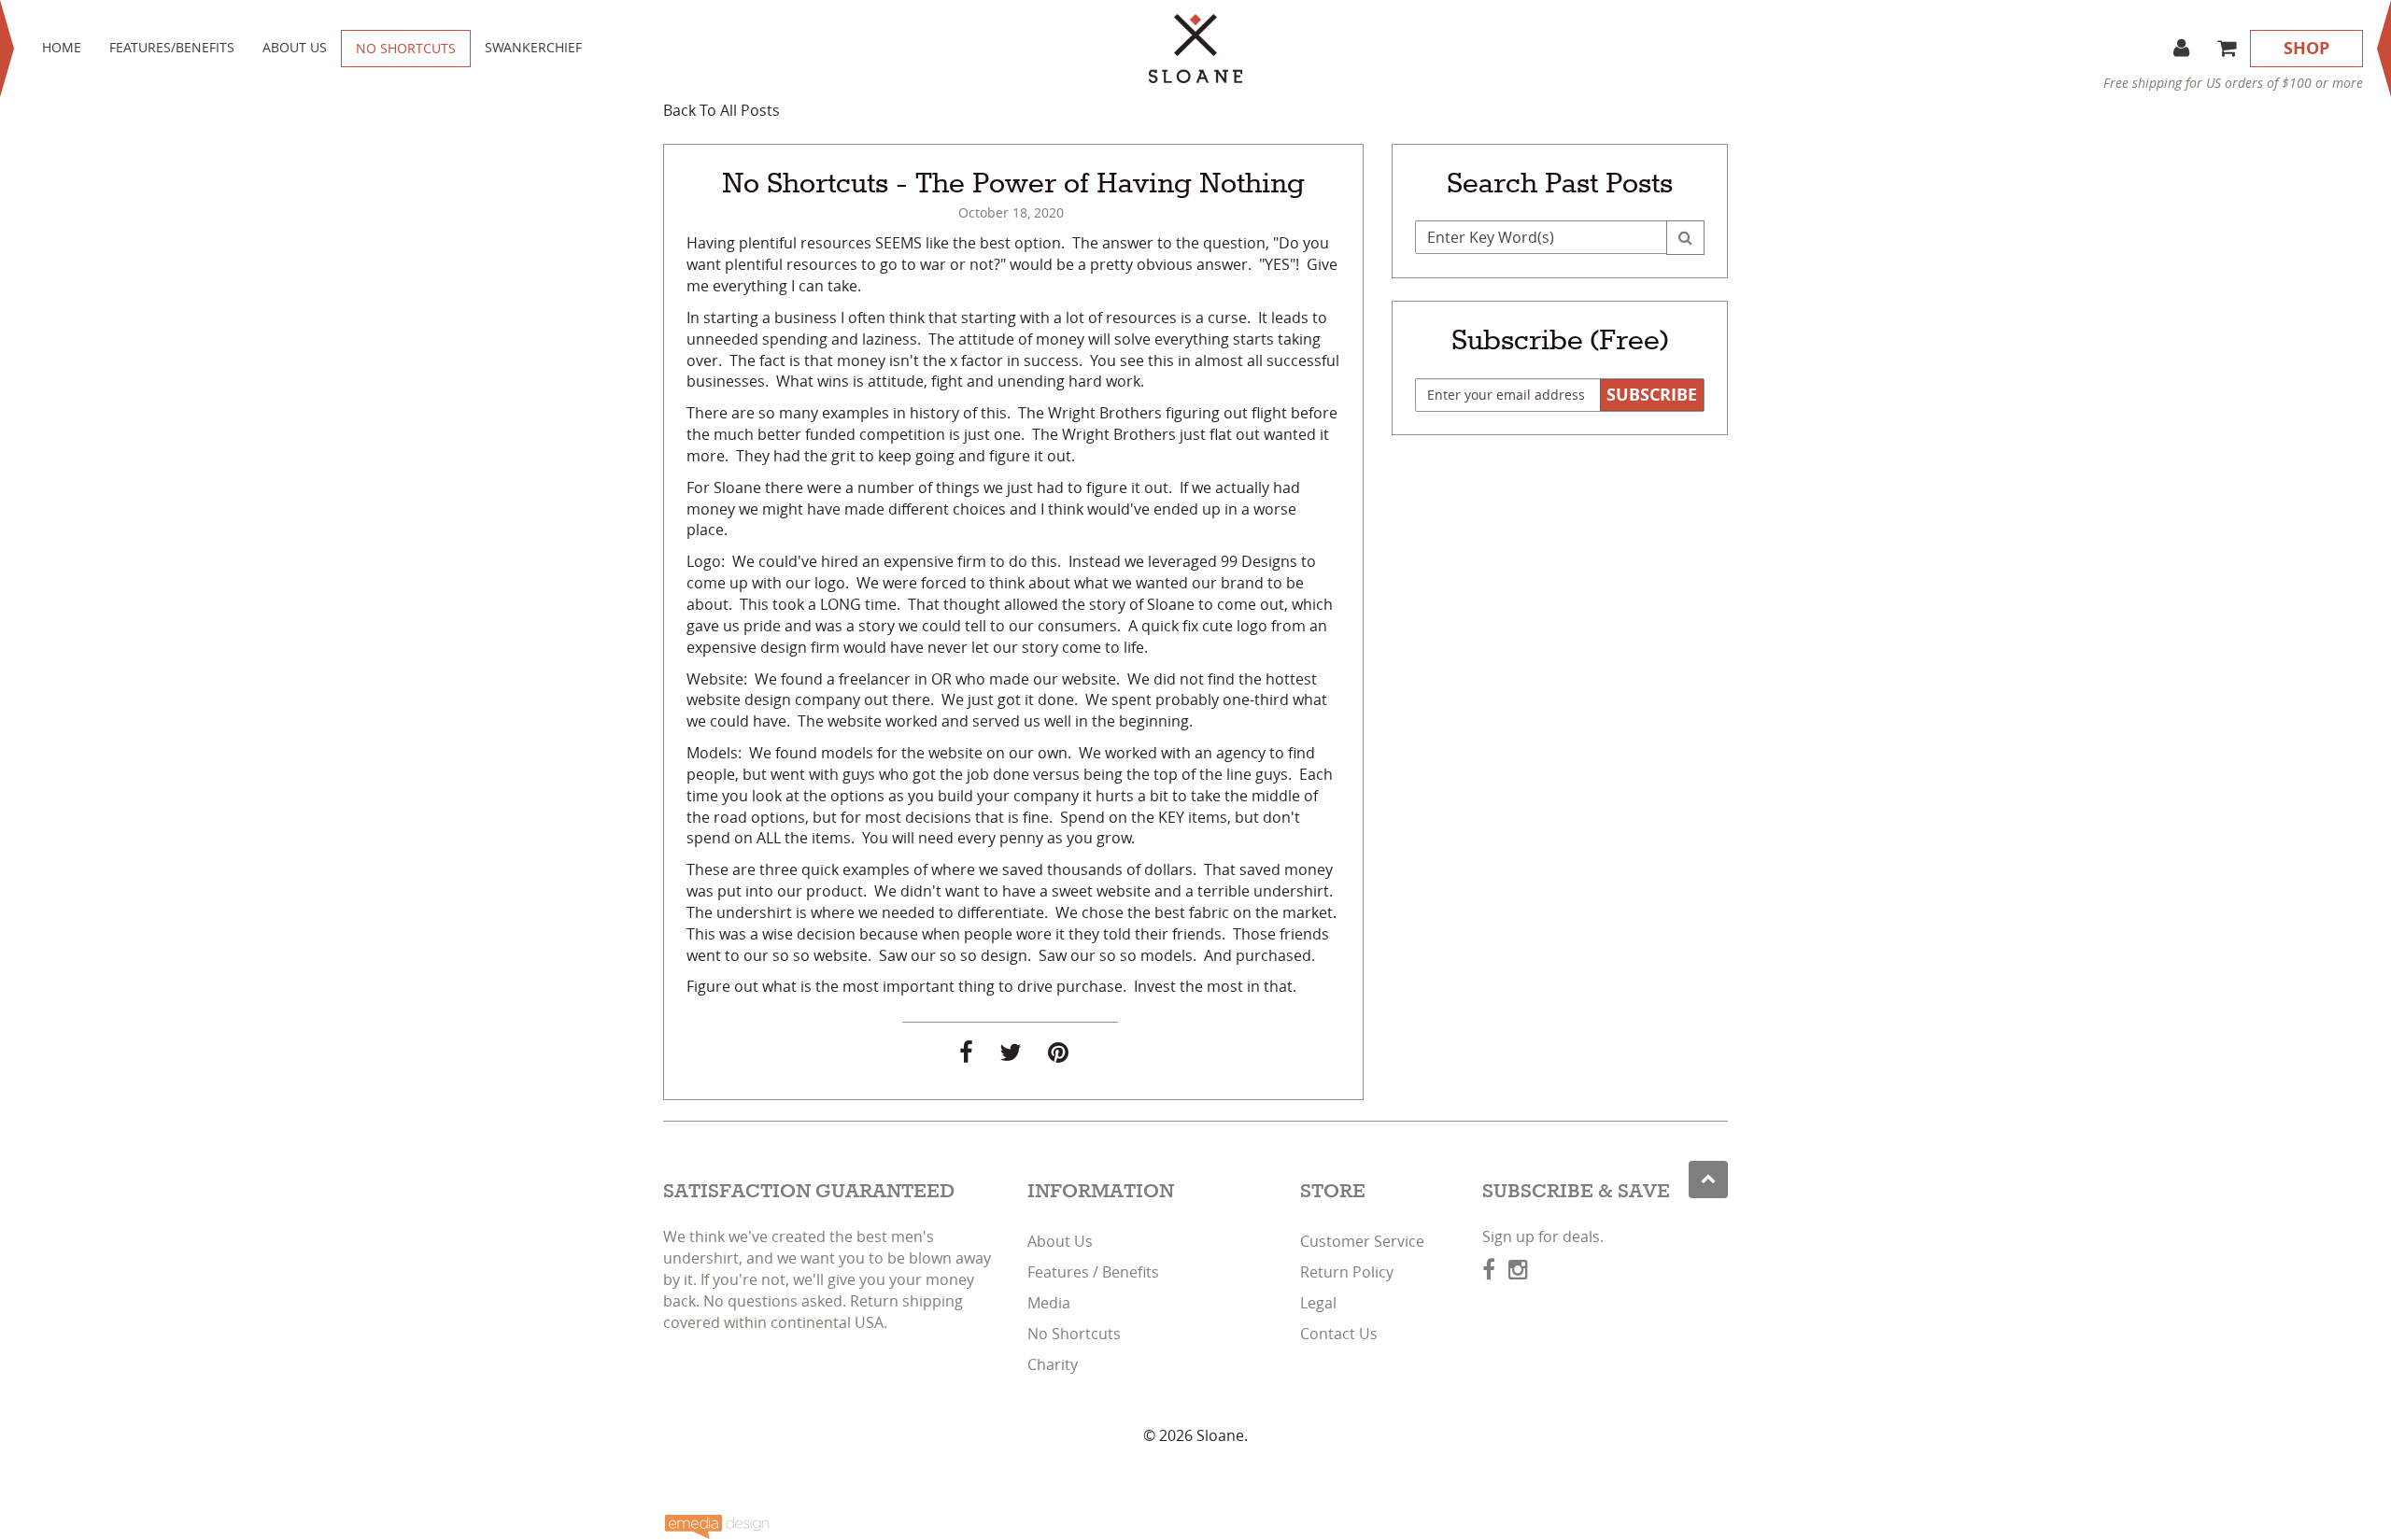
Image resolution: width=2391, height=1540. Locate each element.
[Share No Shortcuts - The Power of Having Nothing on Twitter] (1011, 1055)
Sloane (1220, 1435)
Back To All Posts (722, 110)
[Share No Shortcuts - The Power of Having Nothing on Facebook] (966, 1055)
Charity (1053, 1364)
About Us (295, 47)
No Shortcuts (406, 48)
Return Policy (1347, 1272)
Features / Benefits (1093, 1272)
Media (1049, 1303)
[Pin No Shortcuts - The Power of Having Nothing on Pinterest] (1058, 1055)
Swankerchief (533, 47)
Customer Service (1362, 1241)
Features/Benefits (172, 47)
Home (62, 47)
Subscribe (1652, 395)
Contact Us (1339, 1334)
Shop (2306, 48)
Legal (1318, 1303)
